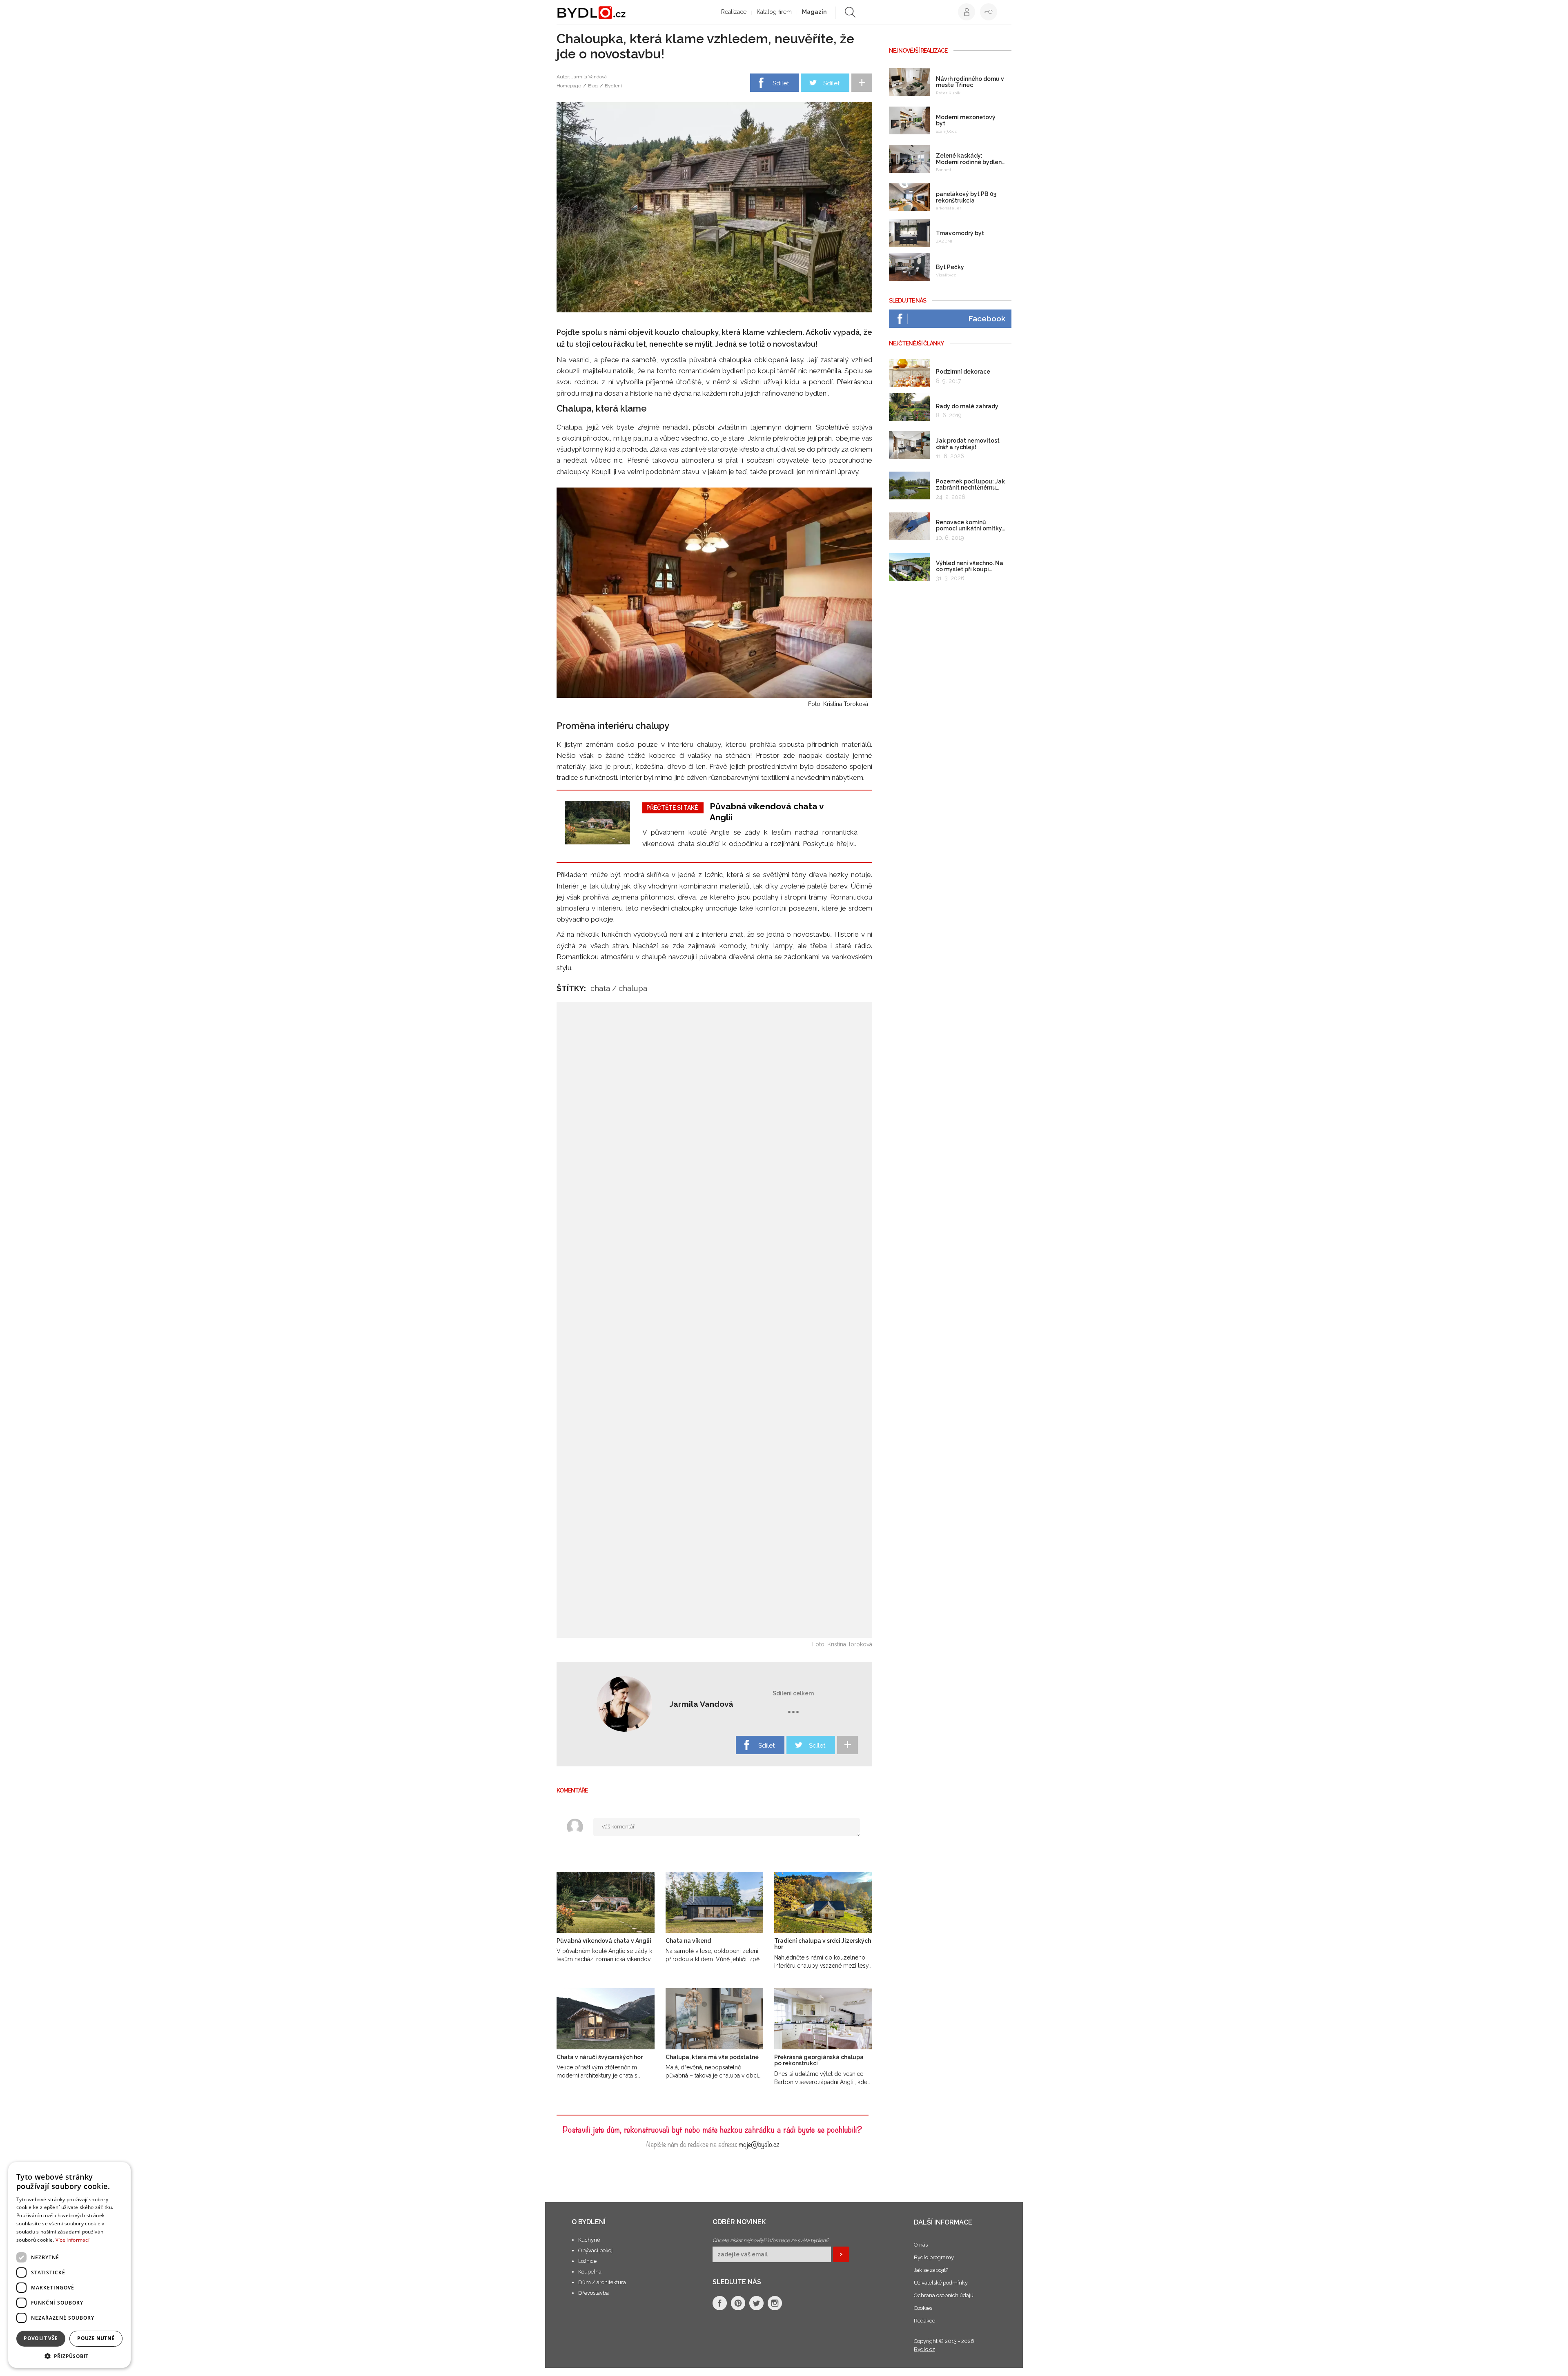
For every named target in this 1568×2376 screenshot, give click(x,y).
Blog (593, 86)
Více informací (72, 2240)
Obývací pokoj (595, 2250)
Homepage (569, 86)
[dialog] (69, 2265)
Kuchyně (589, 2240)
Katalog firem (774, 12)
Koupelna (590, 2272)
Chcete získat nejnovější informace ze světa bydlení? (771, 2240)
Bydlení (613, 86)
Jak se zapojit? (931, 2270)
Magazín (814, 12)
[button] (69, 2356)
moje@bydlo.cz (759, 2143)
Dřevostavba (594, 2293)
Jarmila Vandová (589, 77)
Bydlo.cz (924, 2349)
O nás (921, 2245)
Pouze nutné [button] (96, 2338)
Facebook (987, 318)
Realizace (734, 12)
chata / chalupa (619, 988)
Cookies (923, 2308)
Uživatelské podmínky (941, 2283)
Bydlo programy (934, 2257)
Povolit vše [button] (41, 2338)
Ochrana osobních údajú (944, 2295)
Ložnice (587, 2261)
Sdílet (781, 83)
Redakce (924, 2321)
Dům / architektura (602, 2282)
